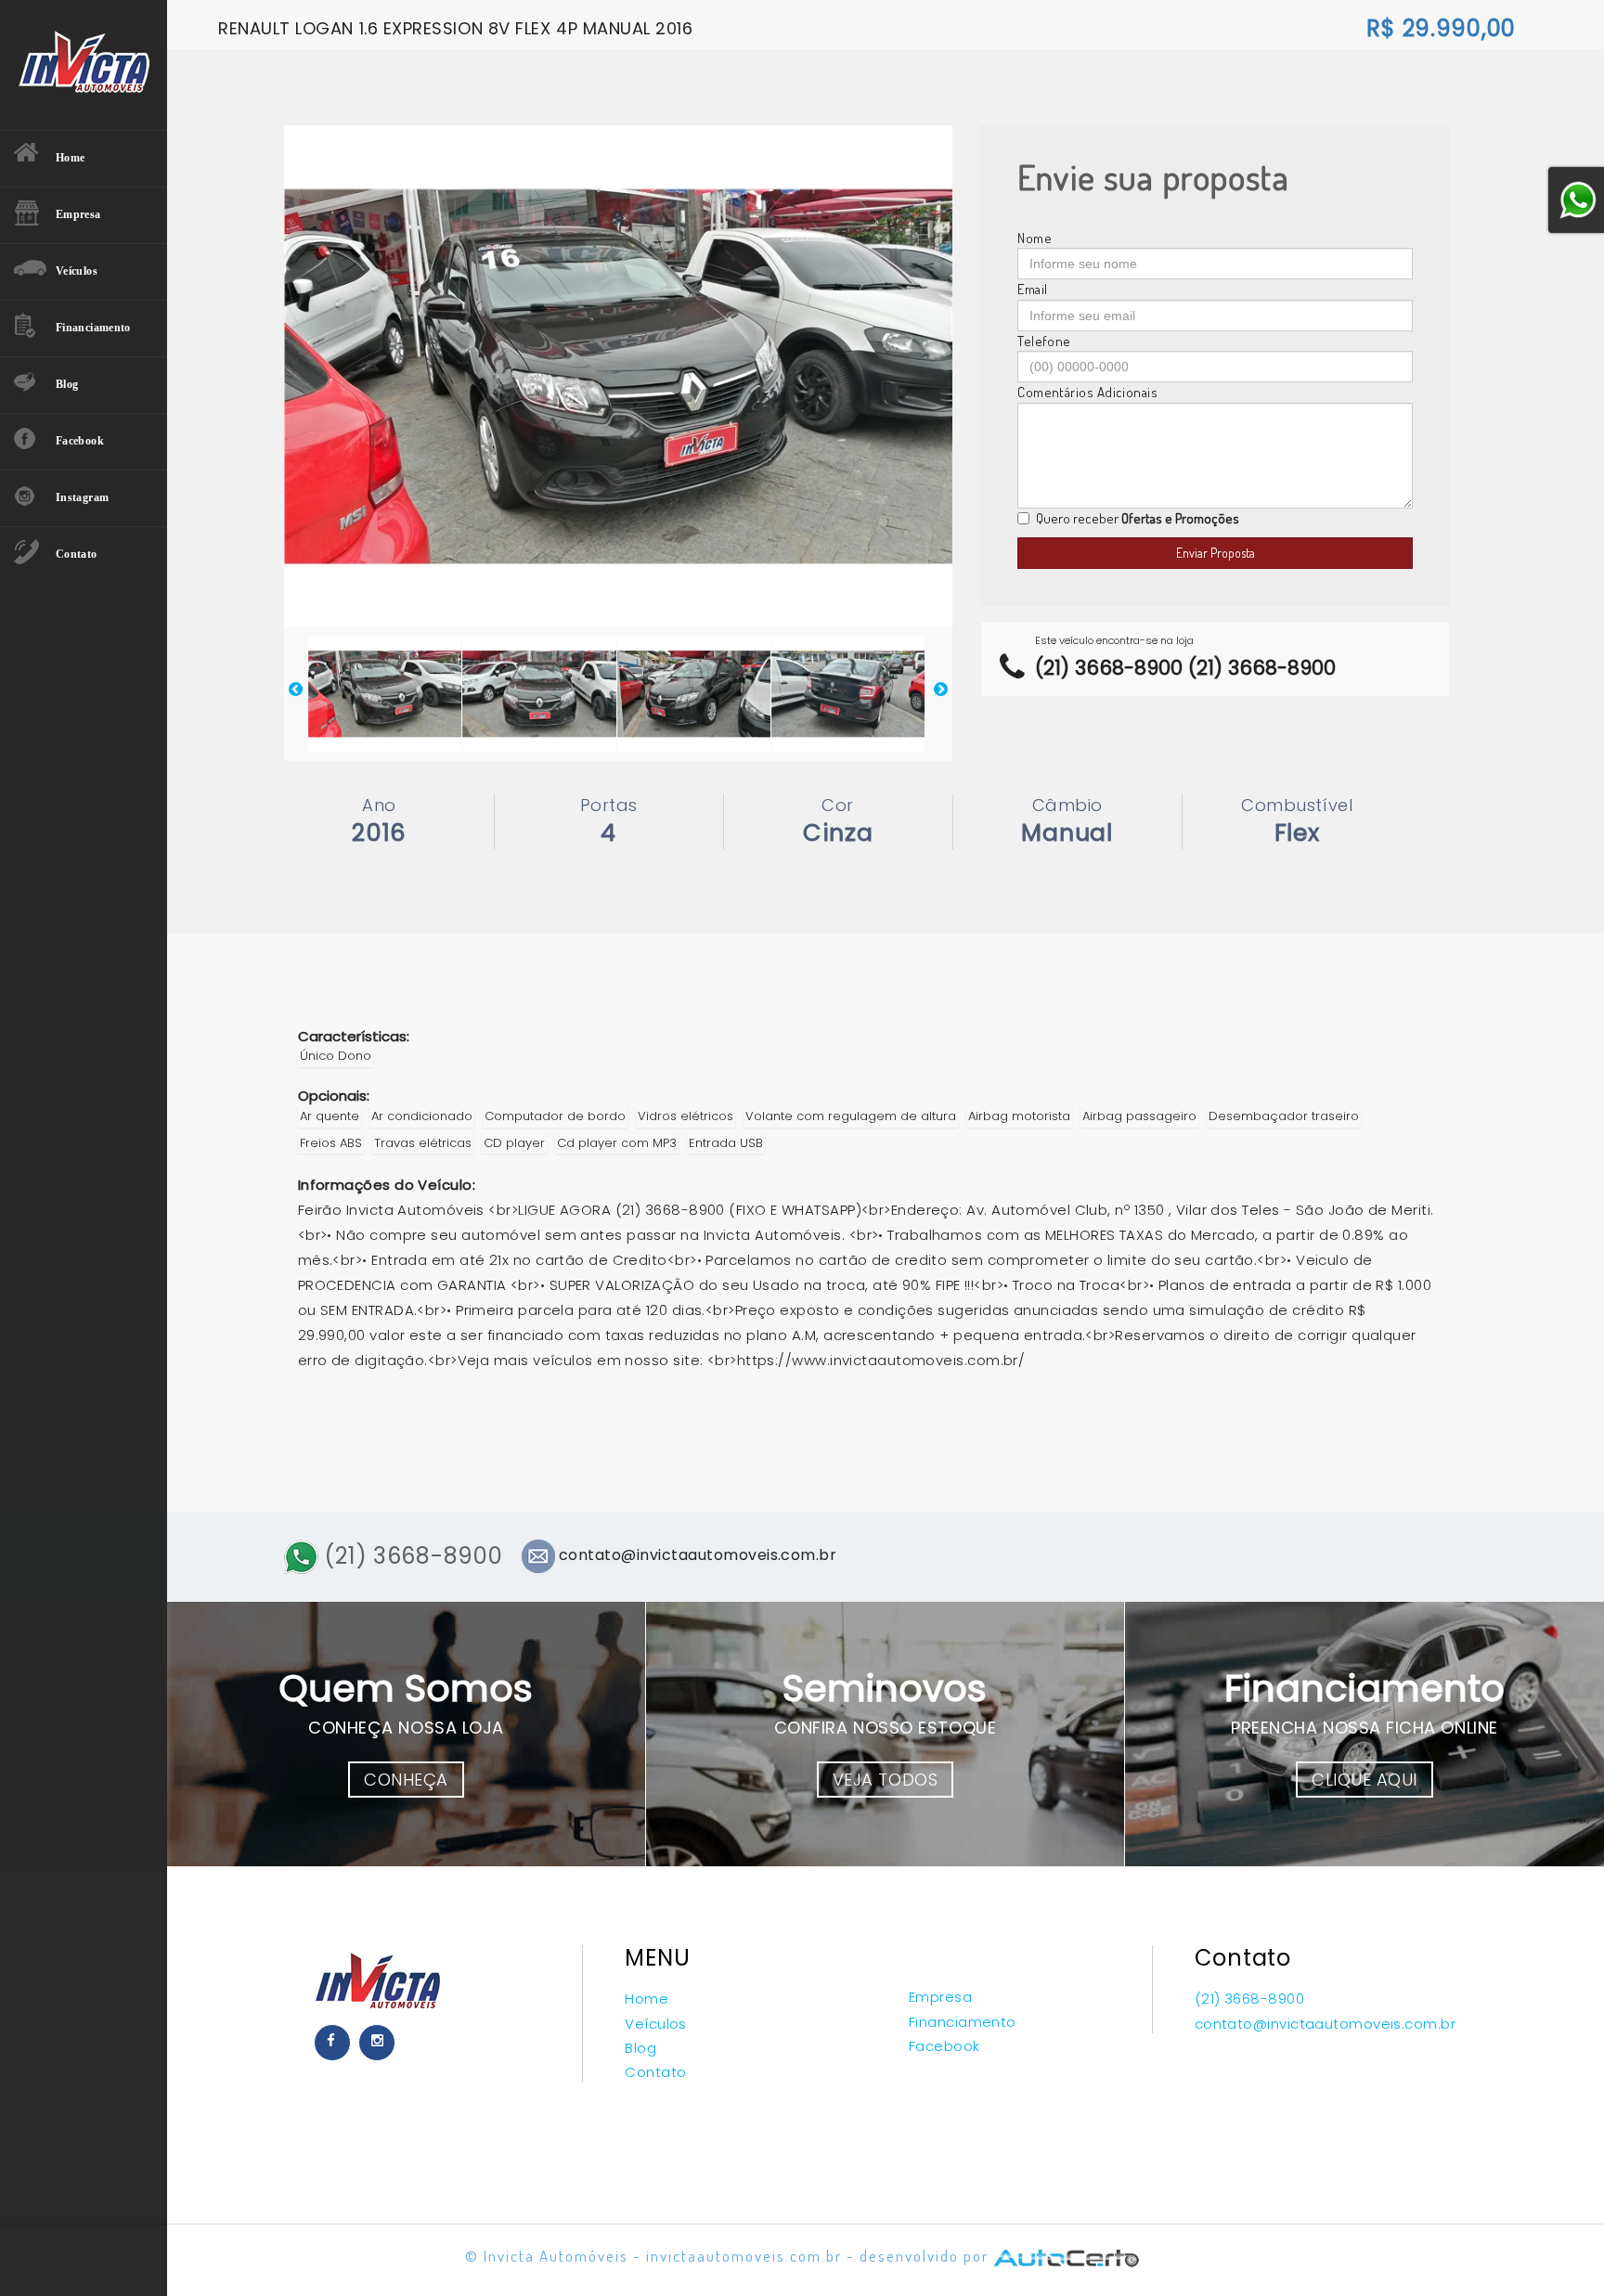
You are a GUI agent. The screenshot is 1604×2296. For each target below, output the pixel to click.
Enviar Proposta (1216, 553)
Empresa (940, 1997)
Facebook (944, 2046)
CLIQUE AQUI (1365, 1780)
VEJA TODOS (885, 1780)
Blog (640, 2048)
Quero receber (1138, 518)
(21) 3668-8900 (411, 1556)
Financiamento (963, 2022)
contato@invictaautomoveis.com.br (1325, 2024)
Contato (655, 2072)
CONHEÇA (406, 1780)
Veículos (656, 2024)
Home (647, 1999)
